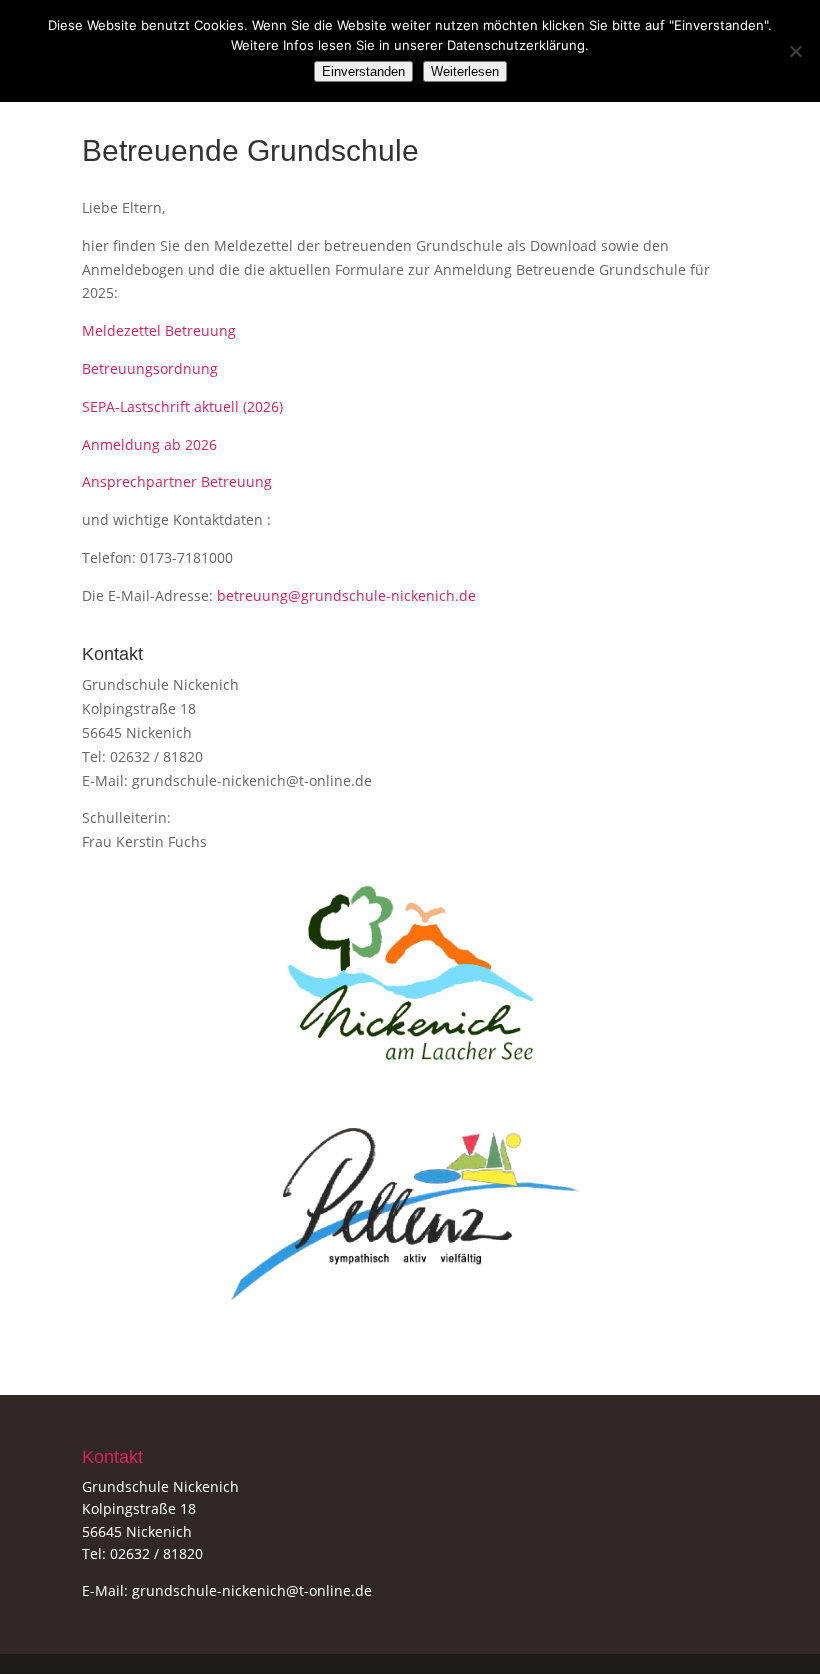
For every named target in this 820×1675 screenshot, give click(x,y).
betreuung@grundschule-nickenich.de (346, 595)
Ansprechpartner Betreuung (177, 481)
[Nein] (795, 51)
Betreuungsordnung (150, 368)
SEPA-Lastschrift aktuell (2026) (182, 406)
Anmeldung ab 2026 (149, 444)
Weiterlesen (465, 71)
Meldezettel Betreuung (159, 330)
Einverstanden (363, 71)
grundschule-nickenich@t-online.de (252, 780)
